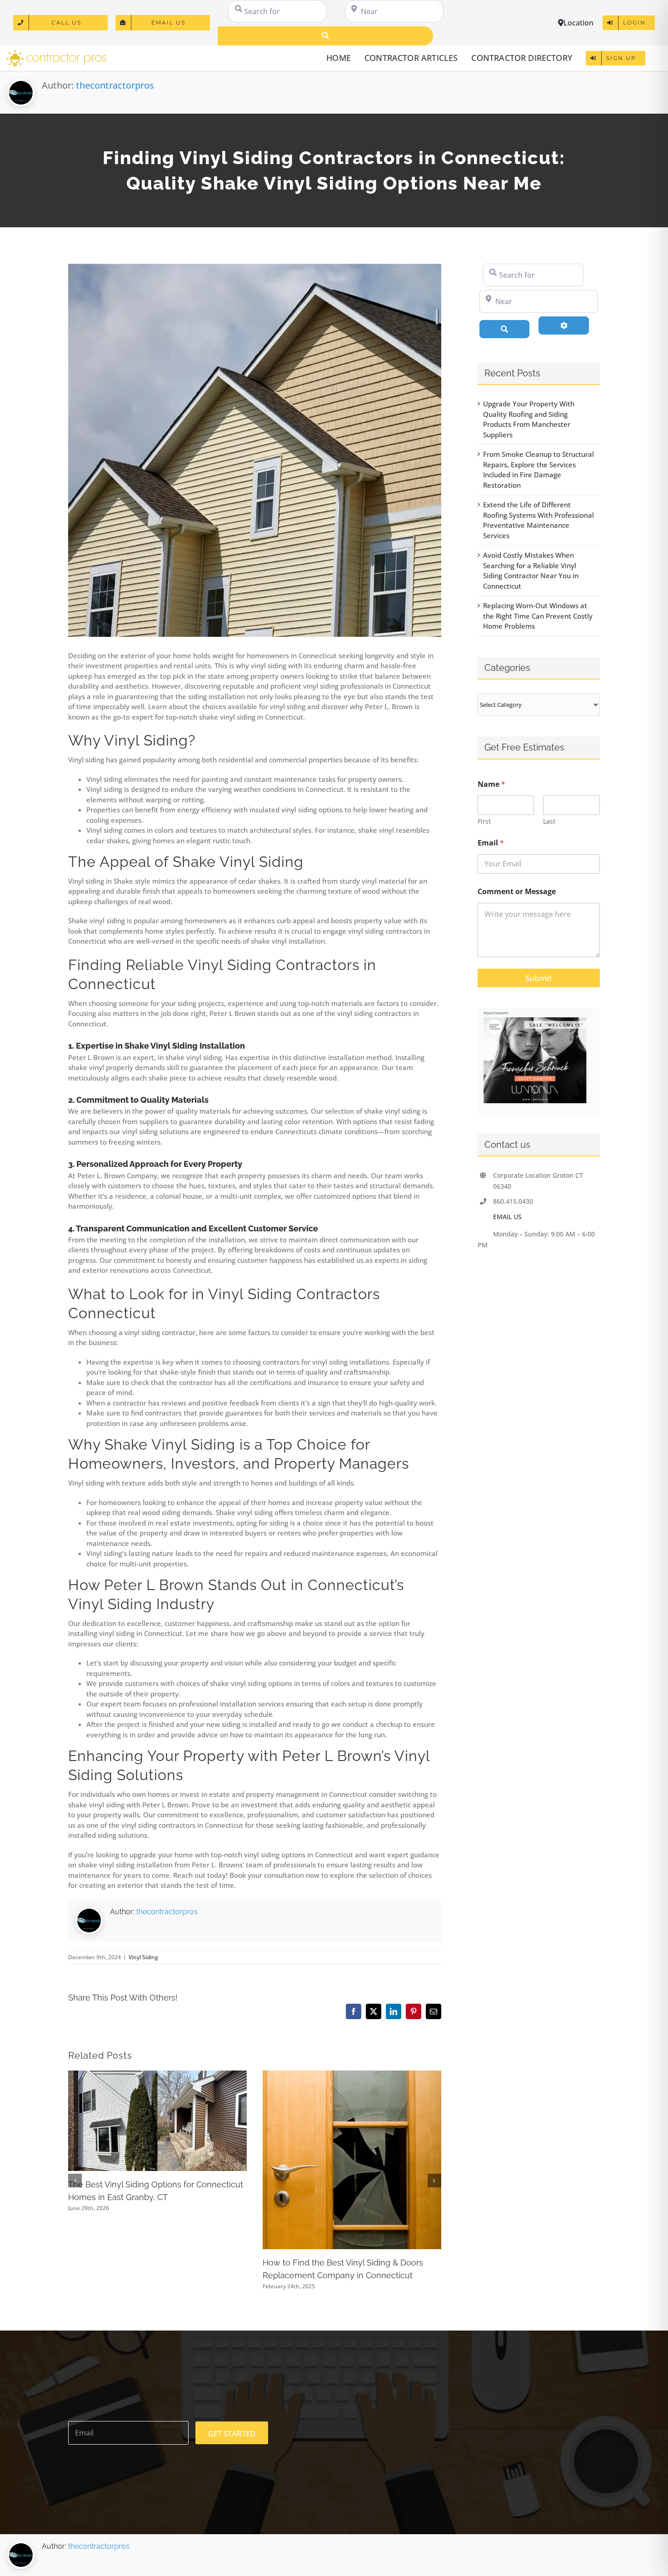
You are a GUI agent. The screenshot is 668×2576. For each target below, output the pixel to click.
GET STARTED (232, 2433)
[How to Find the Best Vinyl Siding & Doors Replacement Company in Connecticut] (352, 2075)
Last (549, 821)
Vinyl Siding (143, 1957)
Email (491, 843)
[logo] (56, 53)
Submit (538, 978)
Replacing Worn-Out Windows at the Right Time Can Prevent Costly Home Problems (538, 616)
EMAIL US (507, 1217)
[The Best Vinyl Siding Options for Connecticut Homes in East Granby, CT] (157, 2075)
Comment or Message (517, 892)
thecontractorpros (115, 85)
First (484, 821)
